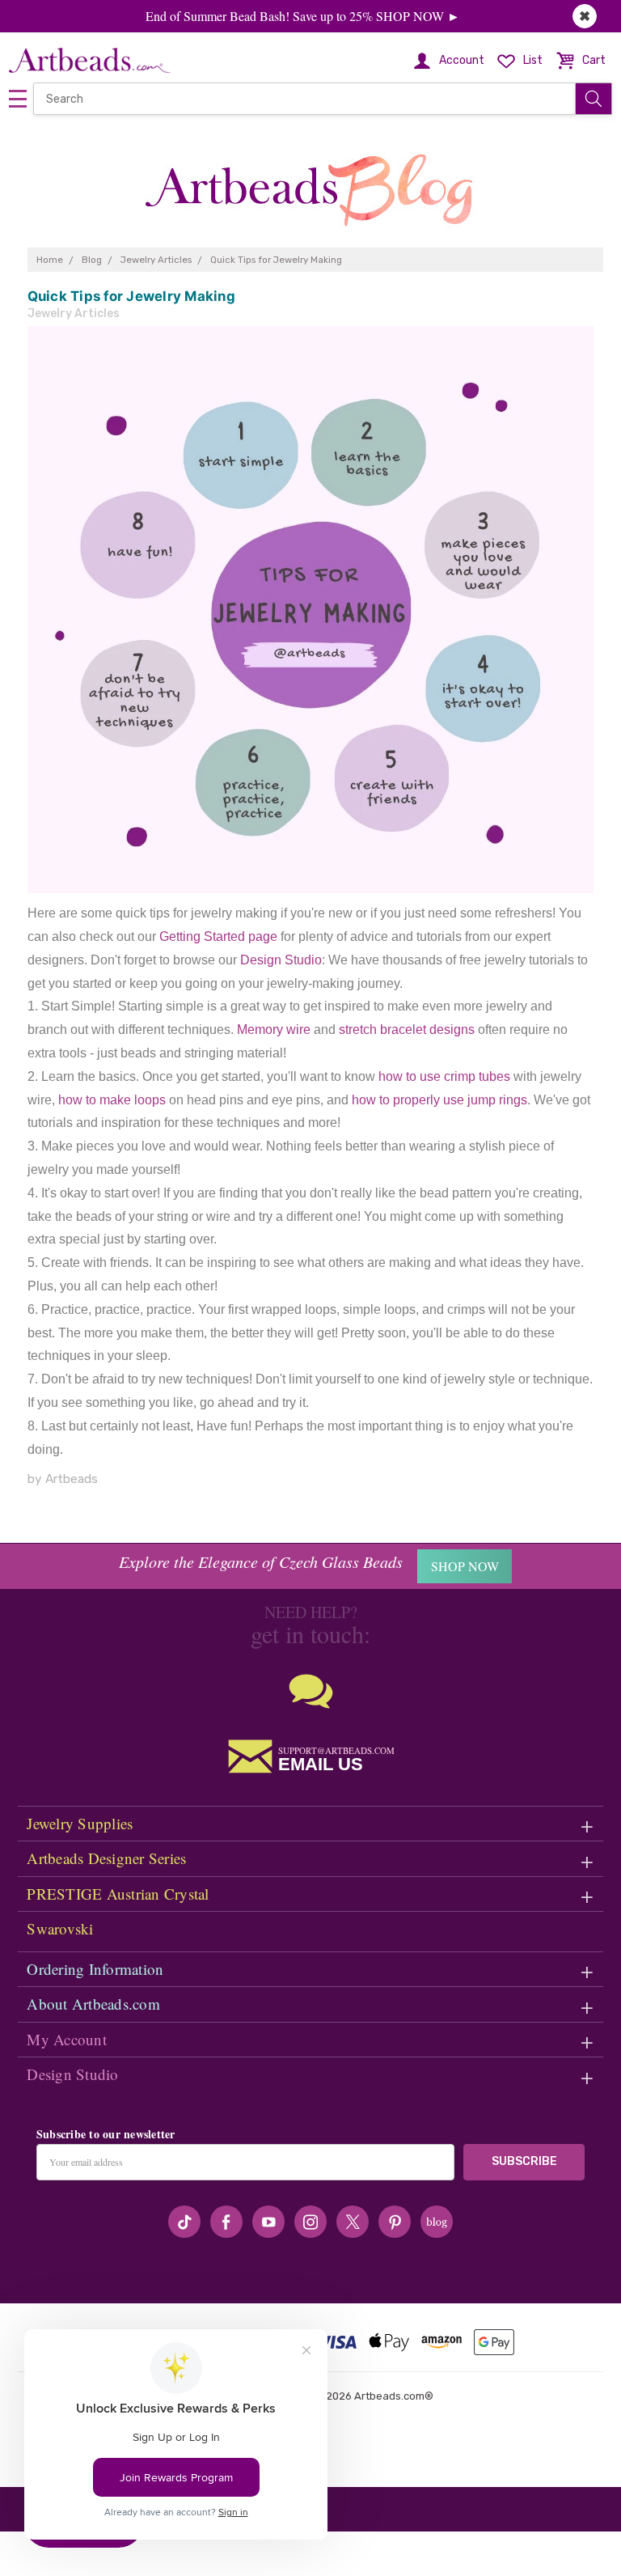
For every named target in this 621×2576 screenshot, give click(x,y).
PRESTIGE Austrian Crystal (118, 1894)
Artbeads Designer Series (106, 1858)
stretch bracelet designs (407, 1030)
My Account (67, 2039)
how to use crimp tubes (444, 1076)
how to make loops (112, 1100)
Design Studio (281, 960)
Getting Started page (218, 936)
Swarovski (60, 1928)
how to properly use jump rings (439, 1100)
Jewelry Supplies (80, 1823)
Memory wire (274, 1030)
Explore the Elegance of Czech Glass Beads (261, 1561)
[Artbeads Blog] (310, 184)
